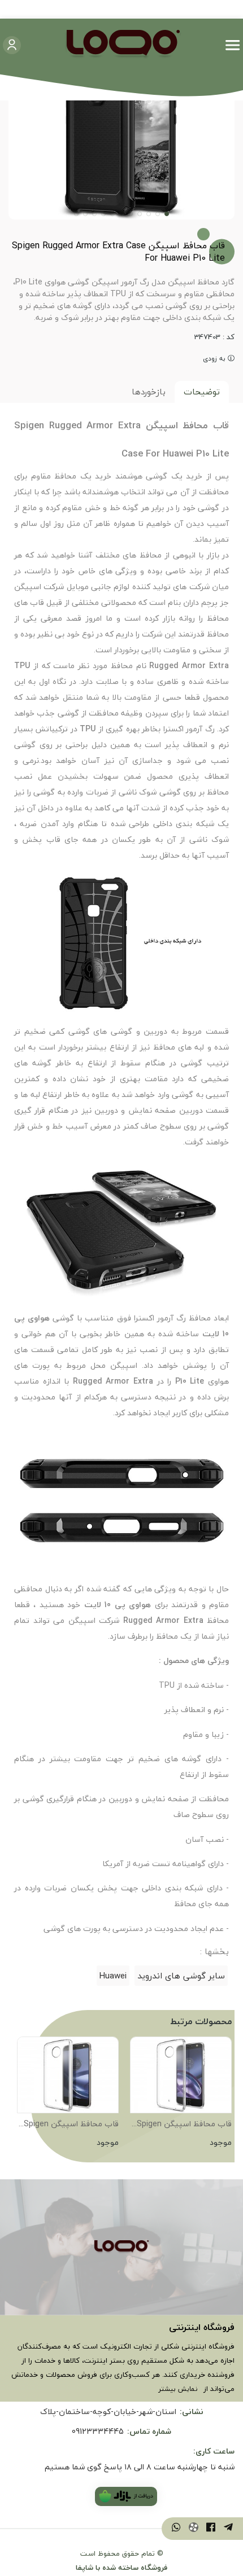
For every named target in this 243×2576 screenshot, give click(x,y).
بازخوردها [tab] (149, 392)
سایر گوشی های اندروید (181, 1976)
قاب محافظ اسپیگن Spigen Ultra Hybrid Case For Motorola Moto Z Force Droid (71, 2125)
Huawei (113, 1976)
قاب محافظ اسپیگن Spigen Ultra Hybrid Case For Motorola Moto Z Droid (184, 2125)
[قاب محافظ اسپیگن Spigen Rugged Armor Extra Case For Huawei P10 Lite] (121, 2248)
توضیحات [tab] (202, 392)
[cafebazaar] (126, 2496)
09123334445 (98, 2431)
